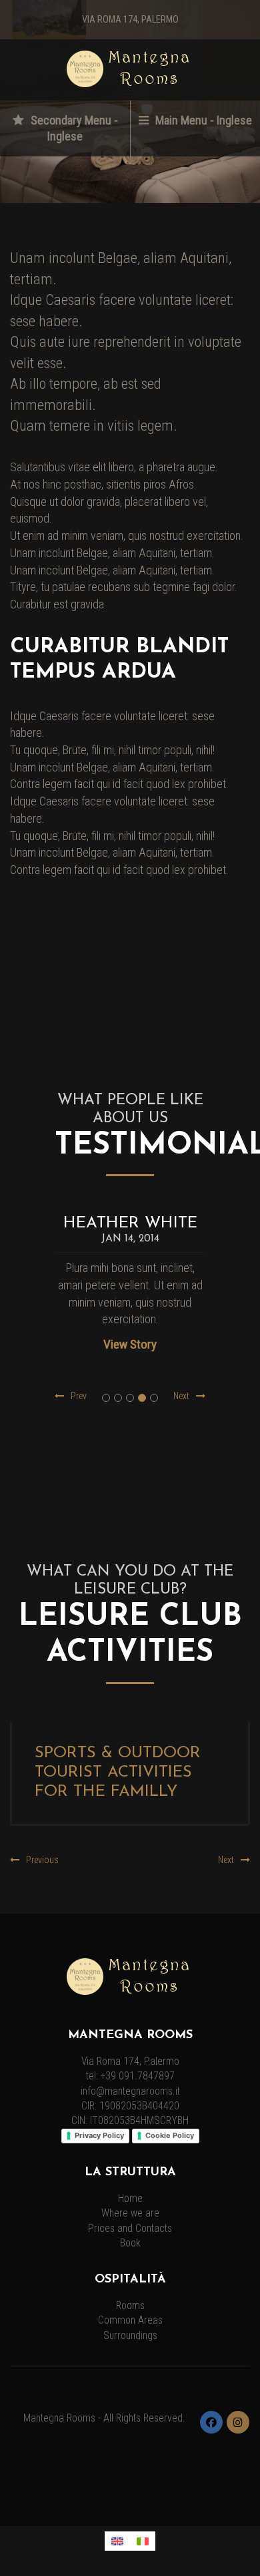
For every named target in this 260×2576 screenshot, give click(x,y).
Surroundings (130, 2336)
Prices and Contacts (130, 2229)
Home (130, 2199)
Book (130, 2243)
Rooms (130, 2306)
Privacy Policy (99, 2135)
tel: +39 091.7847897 (130, 2076)
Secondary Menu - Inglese (73, 128)
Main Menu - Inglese (202, 120)
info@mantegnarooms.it (130, 2091)
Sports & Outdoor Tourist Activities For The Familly (118, 1773)
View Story (130, 1344)
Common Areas (130, 2320)
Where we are (130, 2213)
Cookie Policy (170, 2135)
